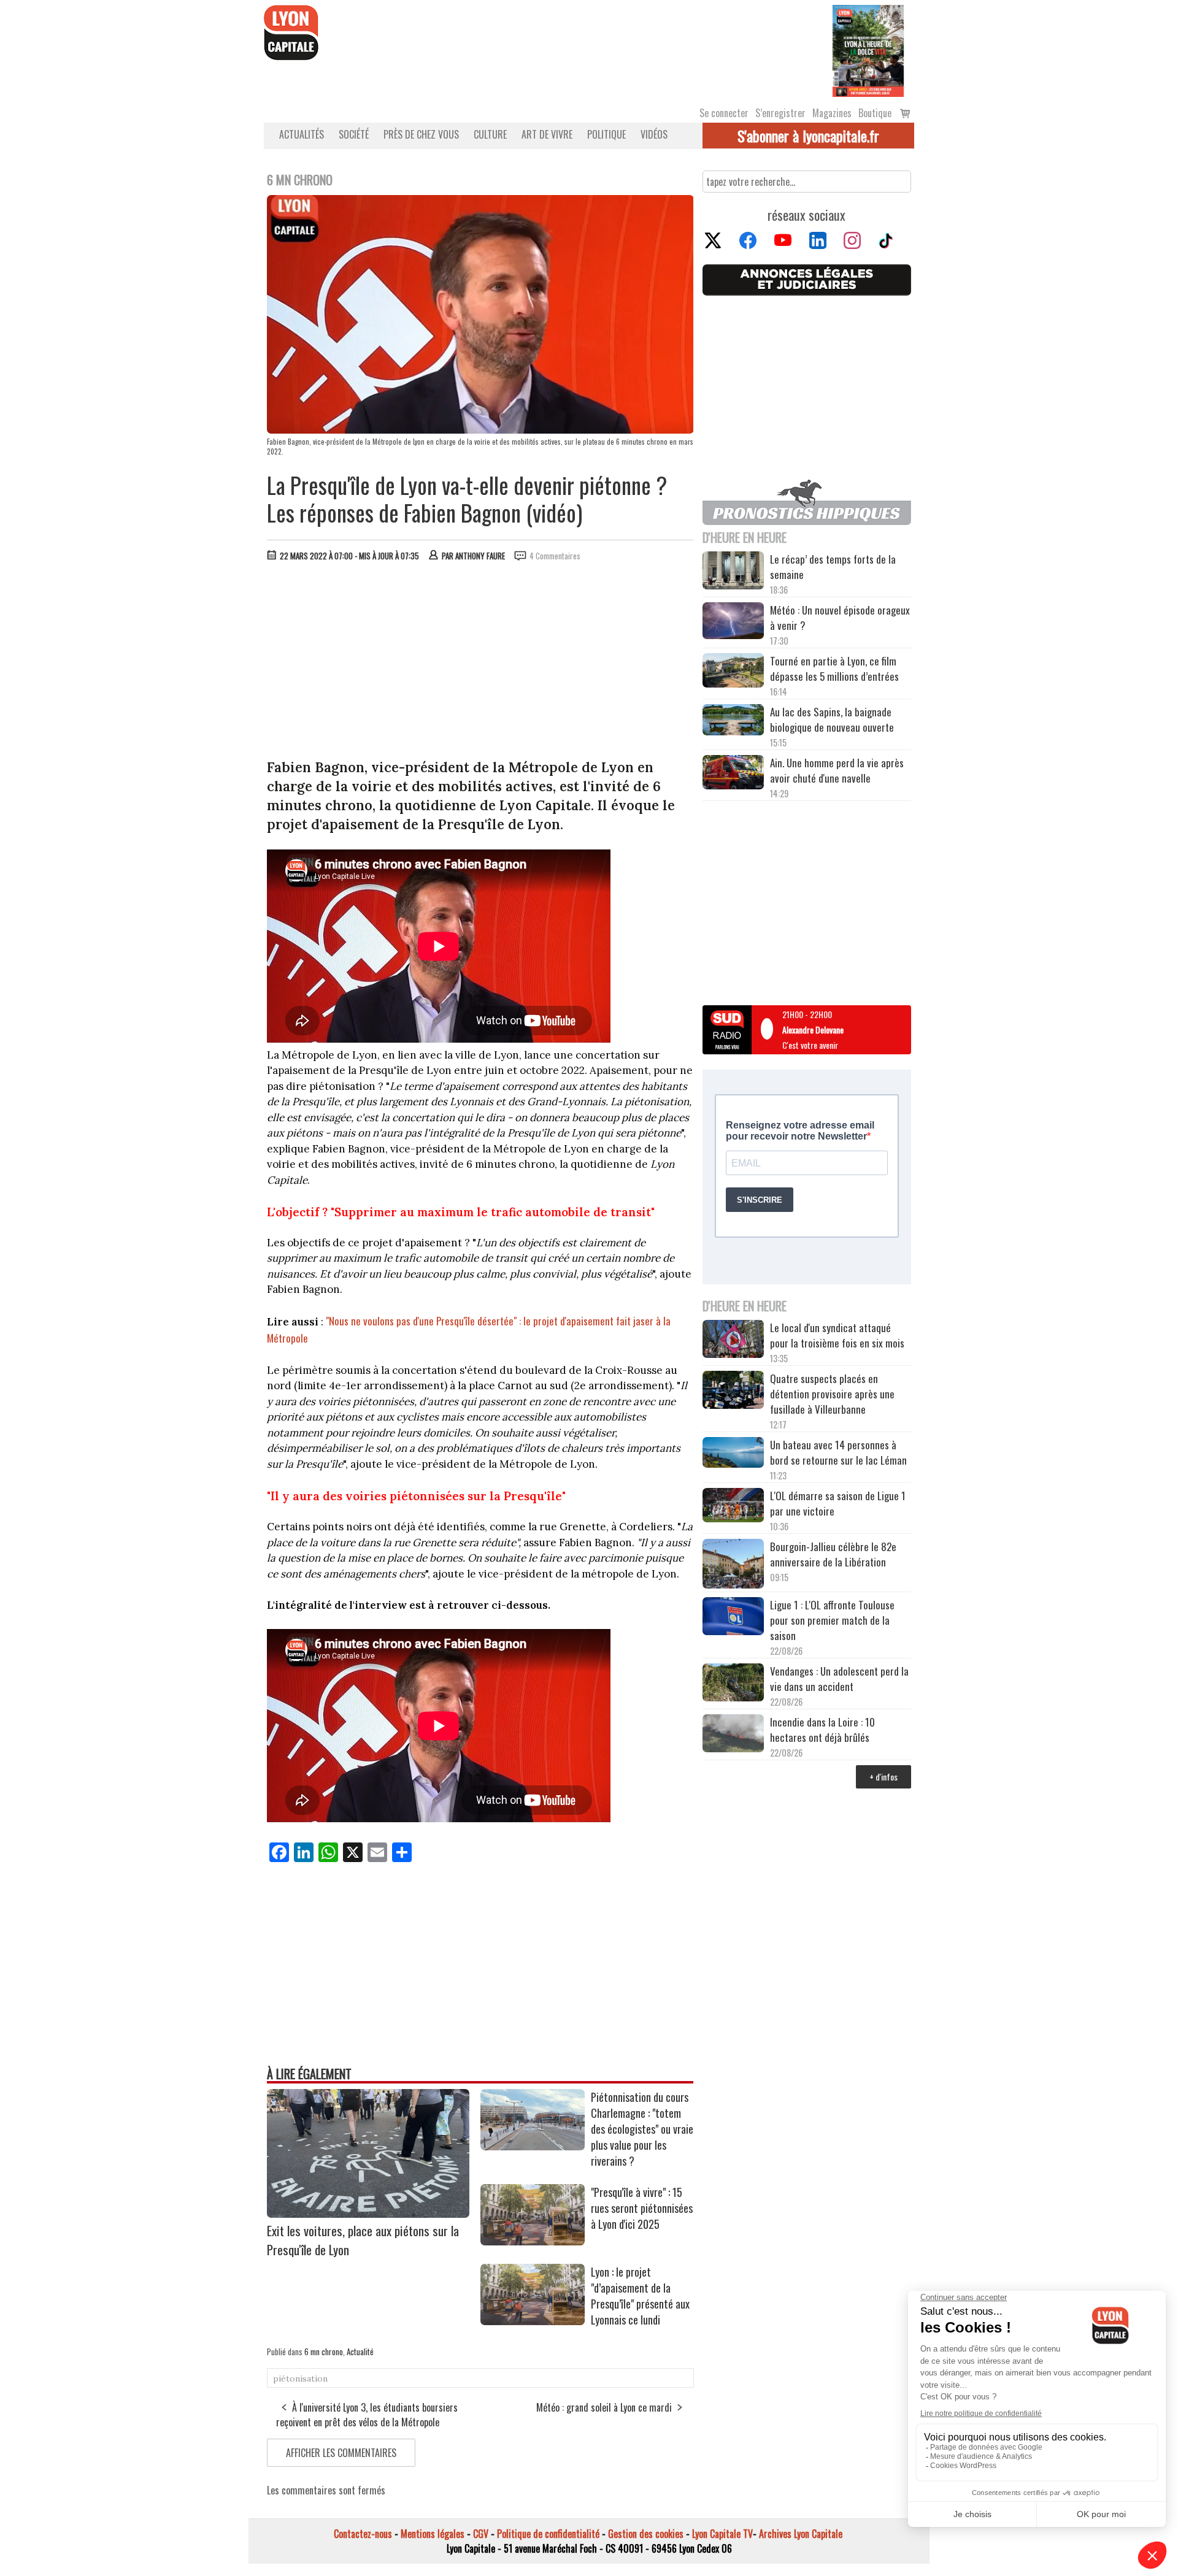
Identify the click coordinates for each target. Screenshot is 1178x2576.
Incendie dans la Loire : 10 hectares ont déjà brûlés (822, 1730)
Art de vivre (547, 134)
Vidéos (654, 134)
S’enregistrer (780, 113)
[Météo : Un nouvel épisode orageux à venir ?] (733, 623)
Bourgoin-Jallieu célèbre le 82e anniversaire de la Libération (833, 1554)
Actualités (302, 134)
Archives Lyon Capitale (801, 2534)
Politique (606, 134)
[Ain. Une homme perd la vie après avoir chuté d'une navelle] (733, 774)
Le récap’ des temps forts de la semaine (833, 567)
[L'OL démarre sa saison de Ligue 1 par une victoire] (733, 1507)
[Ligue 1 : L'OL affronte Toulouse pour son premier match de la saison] (733, 1618)
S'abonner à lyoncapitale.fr (808, 136)
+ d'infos (883, 1777)
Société (354, 134)
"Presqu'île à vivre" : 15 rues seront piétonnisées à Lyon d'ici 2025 (642, 2208)
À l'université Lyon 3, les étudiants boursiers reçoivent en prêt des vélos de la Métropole (367, 2415)
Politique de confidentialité (548, 2534)
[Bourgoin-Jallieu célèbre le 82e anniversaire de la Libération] (733, 1565)
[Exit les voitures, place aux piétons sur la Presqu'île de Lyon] (368, 2214)
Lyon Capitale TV (722, 2534)
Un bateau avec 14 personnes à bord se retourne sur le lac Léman (840, 1452)
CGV (481, 2534)
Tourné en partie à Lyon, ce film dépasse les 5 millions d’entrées (834, 669)
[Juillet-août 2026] (868, 50)
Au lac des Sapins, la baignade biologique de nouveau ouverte (832, 719)
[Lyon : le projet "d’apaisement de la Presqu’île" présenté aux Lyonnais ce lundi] (533, 2321)
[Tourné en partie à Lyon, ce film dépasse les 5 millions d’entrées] (733, 672)
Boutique (875, 113)
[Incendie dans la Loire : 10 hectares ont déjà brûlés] (733, 1735)
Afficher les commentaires (341, 2453)
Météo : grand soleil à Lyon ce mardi (604, 2407)
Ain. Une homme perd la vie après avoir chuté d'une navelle (837, 770)
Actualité (360, 2352)
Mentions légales (433, 2534)
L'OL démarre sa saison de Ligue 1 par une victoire (838, 1503)
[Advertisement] (480, 663)
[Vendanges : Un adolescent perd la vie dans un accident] (733, 1684)
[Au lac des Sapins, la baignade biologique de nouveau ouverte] (733, 721)
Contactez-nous (363, 2534)
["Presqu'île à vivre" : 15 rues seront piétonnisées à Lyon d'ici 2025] (533, 2241)
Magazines (832, 113)
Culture (490, 134)
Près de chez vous (421, 134)
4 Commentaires (555, 556)
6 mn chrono (324, 2352)
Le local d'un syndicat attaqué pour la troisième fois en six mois (837, 1335)
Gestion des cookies (646, 2534)
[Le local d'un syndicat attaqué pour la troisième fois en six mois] (733, 1341)
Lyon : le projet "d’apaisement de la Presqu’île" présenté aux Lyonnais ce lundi (640, 2296)
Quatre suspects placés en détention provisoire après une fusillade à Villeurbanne (832, 1394)
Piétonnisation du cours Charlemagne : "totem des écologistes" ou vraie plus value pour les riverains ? (642, 2129)
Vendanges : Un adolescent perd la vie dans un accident (839, 1679)
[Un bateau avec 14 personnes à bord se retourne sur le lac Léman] (733, 1454)
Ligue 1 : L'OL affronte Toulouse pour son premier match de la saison (832, 1620)
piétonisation (300, 2379)
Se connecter (724, 113)
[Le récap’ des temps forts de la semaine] (733, 572)
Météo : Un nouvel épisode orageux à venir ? (840, 618)
